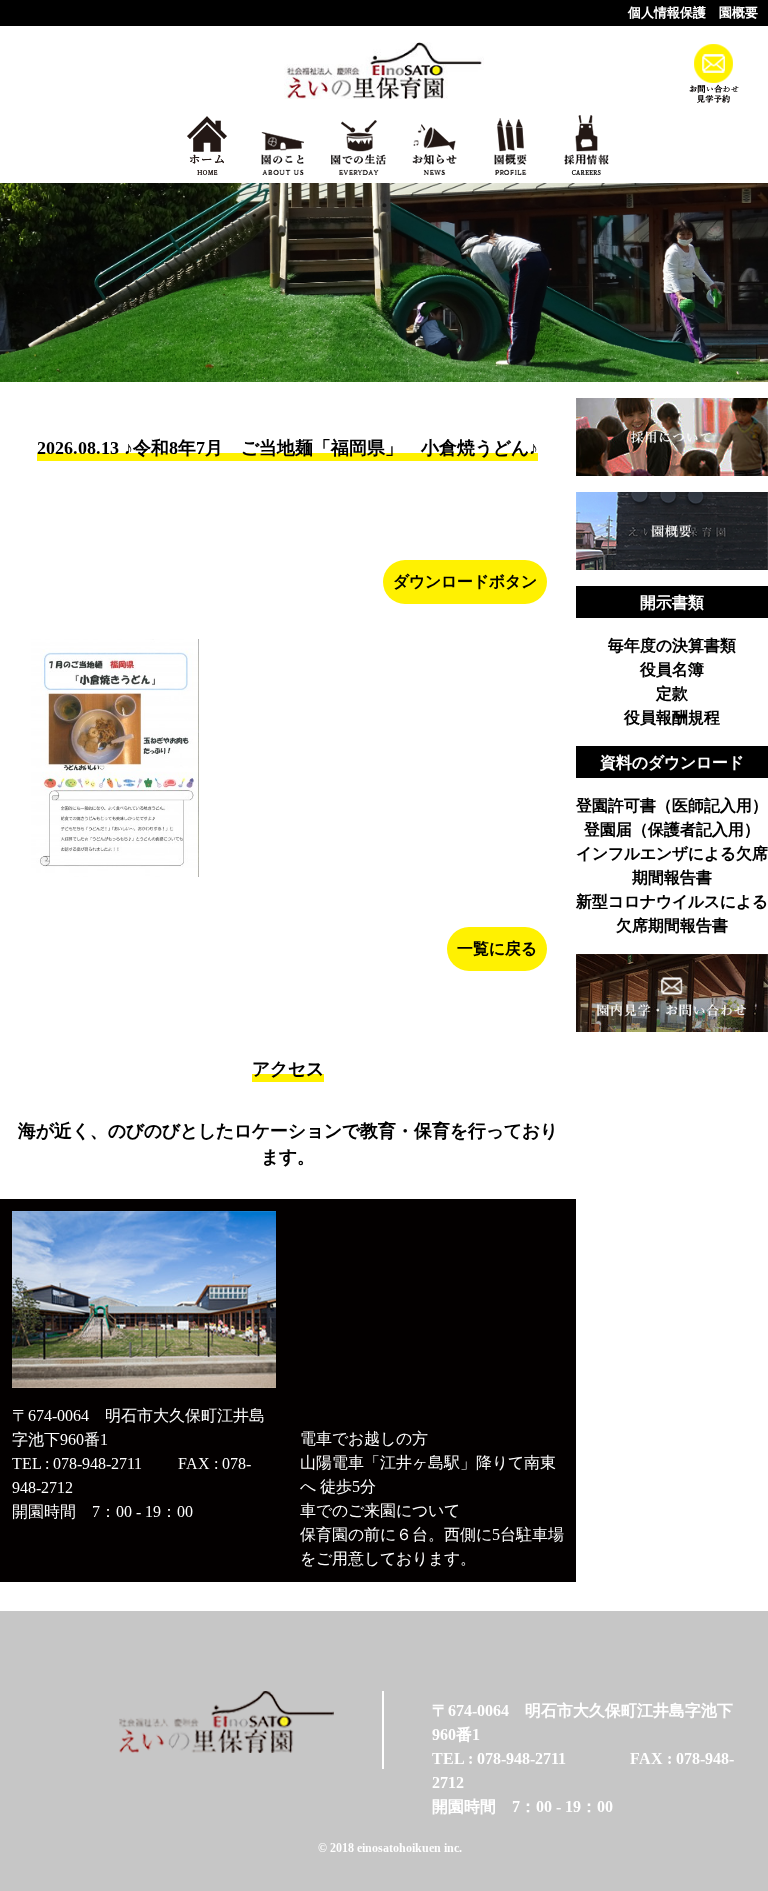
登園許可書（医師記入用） (672, 805)
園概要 (738, 13)
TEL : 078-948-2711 (77, 1463)
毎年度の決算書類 (672, 645)
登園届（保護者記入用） (672, 829)
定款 (672, 693)
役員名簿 (672, 669)
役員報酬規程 (672, 717)
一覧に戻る (497, 948)
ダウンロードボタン (465, 581)
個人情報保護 (667, 13)
